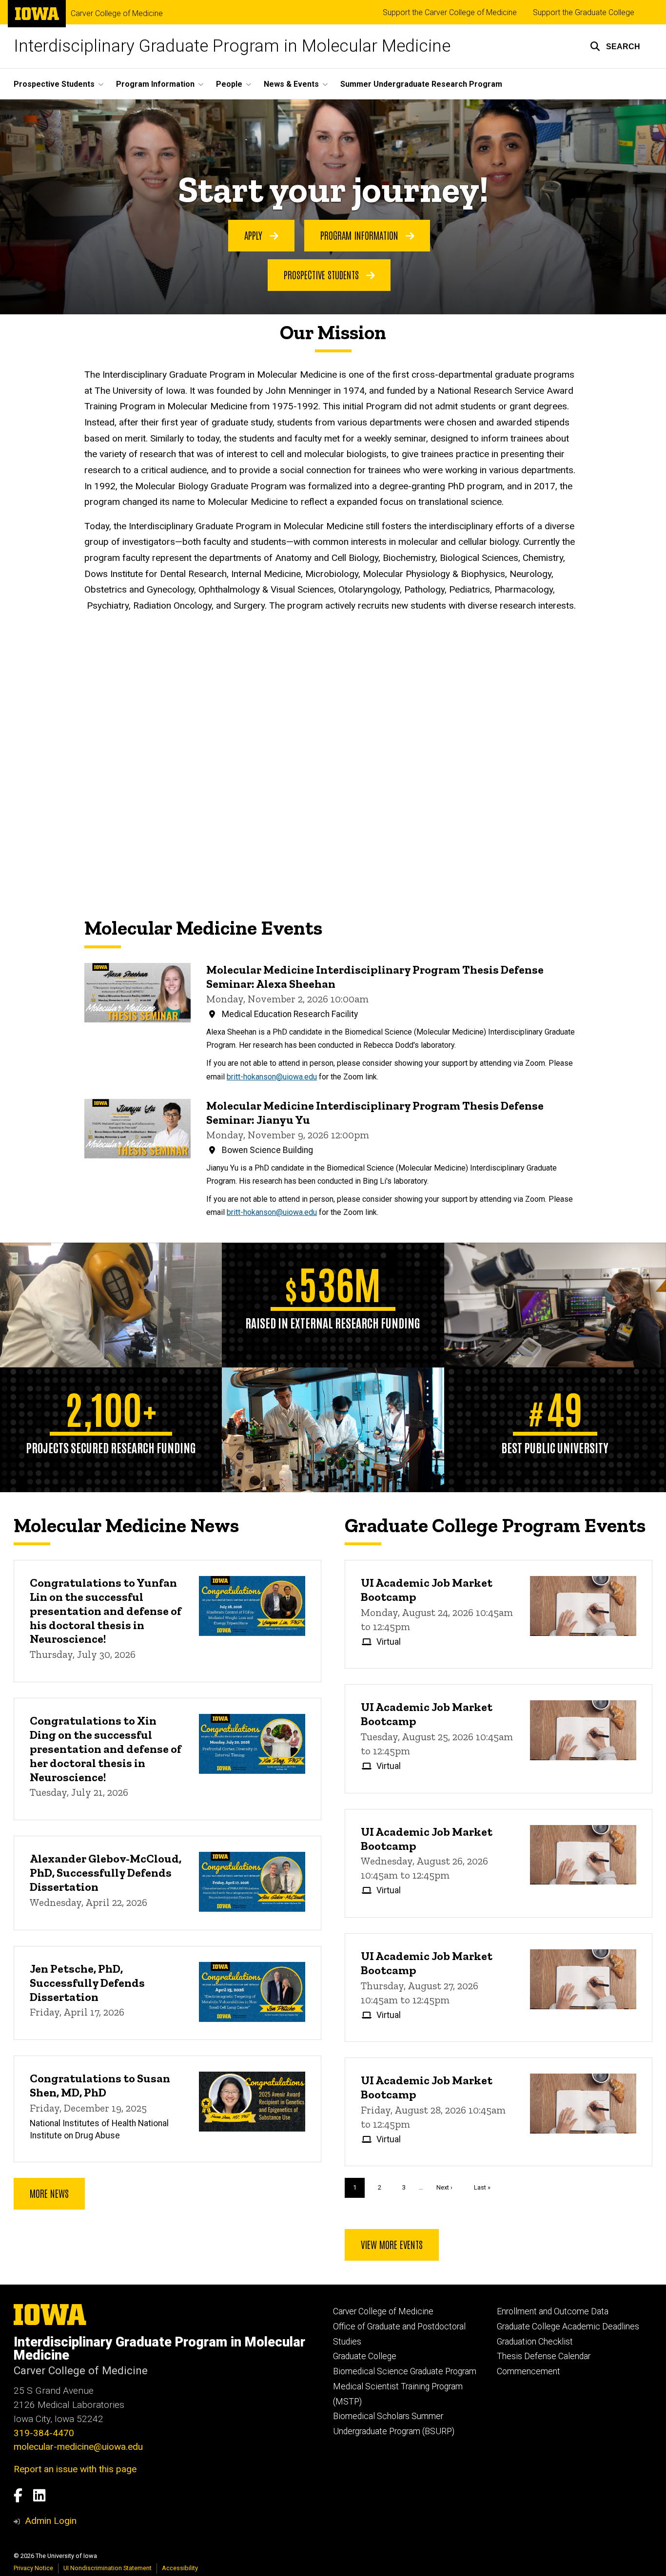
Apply (255, 235)
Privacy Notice (33, 2568)
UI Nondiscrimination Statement (108, 2568)
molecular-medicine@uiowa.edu (78, 2447)
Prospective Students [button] (54, 84)
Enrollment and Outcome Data (553, 2311)
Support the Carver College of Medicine (450, 12)
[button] (615, 46)
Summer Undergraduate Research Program (421, 84)
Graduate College (365, 2356)
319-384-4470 (44, 2433)
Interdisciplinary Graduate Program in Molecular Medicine (232, 46)
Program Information (361, 235)
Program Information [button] (155, 84)
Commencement (529, 2371)
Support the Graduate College (584, 12)
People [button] (229, 84)
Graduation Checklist (535, 2342)
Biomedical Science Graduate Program (405, 2371)
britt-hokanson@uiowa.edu (272, 1077)
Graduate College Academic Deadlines (568, 2326)
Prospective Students (323, 274)
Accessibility (180, 2568)
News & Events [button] (291, 84)
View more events (392, 2244)
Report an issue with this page (75, 2469)
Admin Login (51, 2521)
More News (49, 2193)
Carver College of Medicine (117, 14)
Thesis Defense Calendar (544, 2356)
